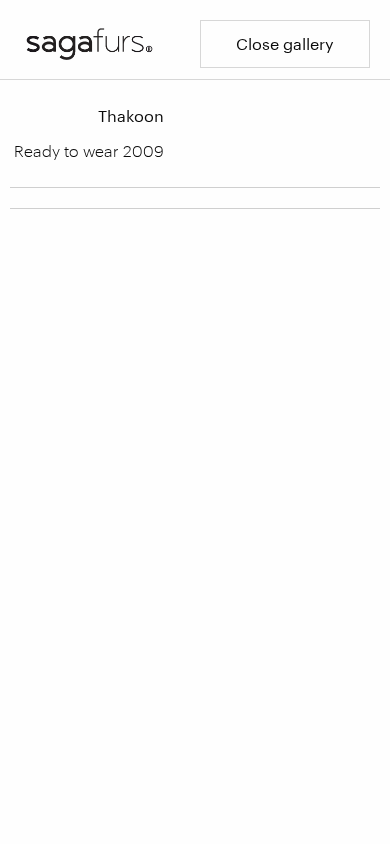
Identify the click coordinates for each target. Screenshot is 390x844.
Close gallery (285, 43)
